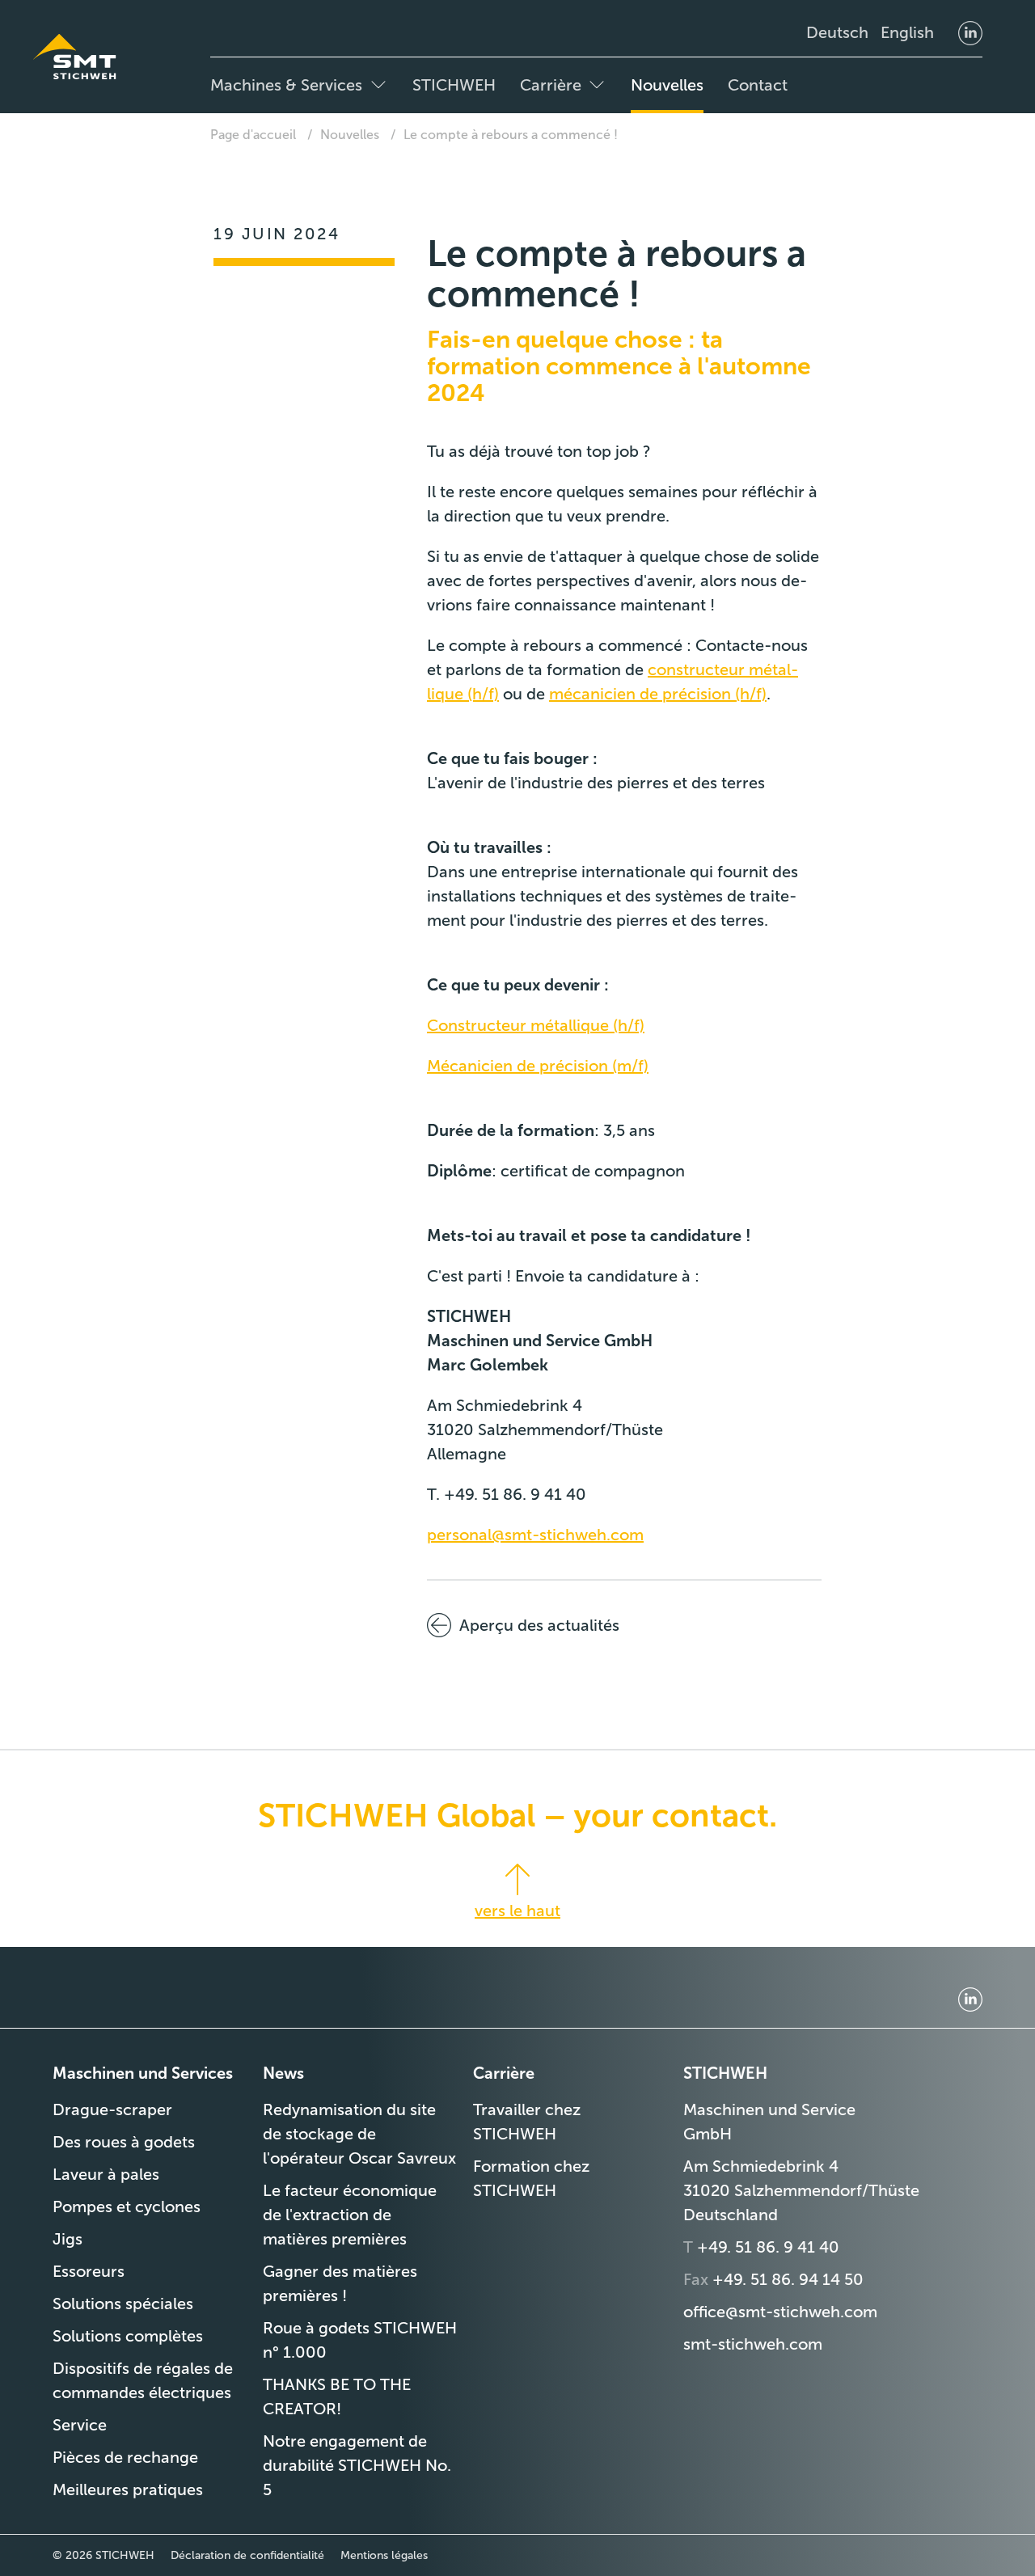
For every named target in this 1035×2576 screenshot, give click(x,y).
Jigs (68, 2239)
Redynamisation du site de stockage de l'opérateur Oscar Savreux (359, 2134)
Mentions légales (384, 2555)
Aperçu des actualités (539, 1625)
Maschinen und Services (143, 2073)
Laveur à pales (106, 2174)
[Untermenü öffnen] (378, 85)
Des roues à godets (124, 2142)
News (283, 2073)
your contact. (676, 1815)
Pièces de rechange (125, 2457)
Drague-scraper (112, 2109)
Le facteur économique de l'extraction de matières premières (350, 2215)
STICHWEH (454, 85)
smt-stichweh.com (753, 2344)
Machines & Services (286, 85)
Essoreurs (89, 2271)
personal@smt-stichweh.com (535, 1535)
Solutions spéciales (123, 2304)
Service (80, 2425)
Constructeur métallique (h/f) (536, 1025)
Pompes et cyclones (127, 2206)
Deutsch (837, 32)
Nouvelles (667, 85)
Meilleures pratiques (128, 2489)
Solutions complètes (128, 2336)
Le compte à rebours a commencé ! (511, 135)
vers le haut (517, 1911)
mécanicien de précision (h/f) (658, 694)
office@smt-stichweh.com (780, 2312)
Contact (758, 85)
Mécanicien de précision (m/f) (538, 1066)
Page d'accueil (253, 135)
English (907, 32)
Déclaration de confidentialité (247, 2555)
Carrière (551, 85)
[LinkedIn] (970, 32)
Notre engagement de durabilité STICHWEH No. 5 (357, 2465)
